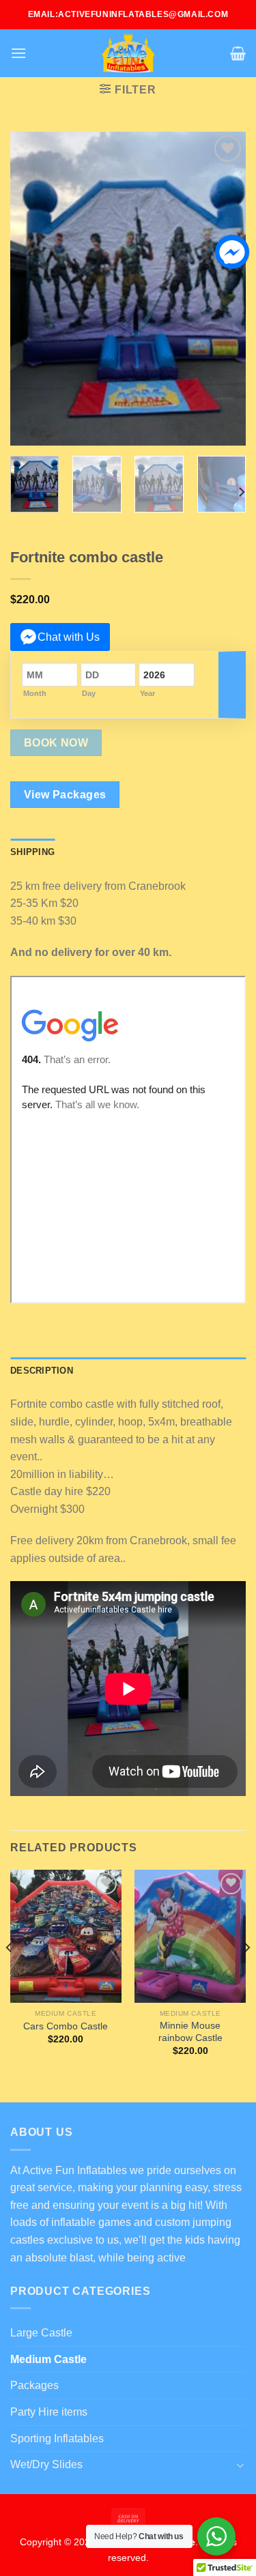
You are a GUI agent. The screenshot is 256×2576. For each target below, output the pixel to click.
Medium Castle (48, 2359)
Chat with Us (69, 637)
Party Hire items (49, 2412)
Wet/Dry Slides (46, 2464)
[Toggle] (240, 2465)
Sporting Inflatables (57, 2438)
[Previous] (32, 289)
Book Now (56, 743)
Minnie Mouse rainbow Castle (190, 2032)
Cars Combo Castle (66, 2026)
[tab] (32, 852)
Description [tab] (42, 1371)
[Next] (224, 289)
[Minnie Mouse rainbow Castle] (190, 1936)
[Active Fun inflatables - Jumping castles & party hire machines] (128, 53)
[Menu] (18, 53)
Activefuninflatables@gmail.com (143, 14)
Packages (34, 2385)
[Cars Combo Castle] (66, 1936)
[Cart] (238, 53)
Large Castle (41, 2333)
